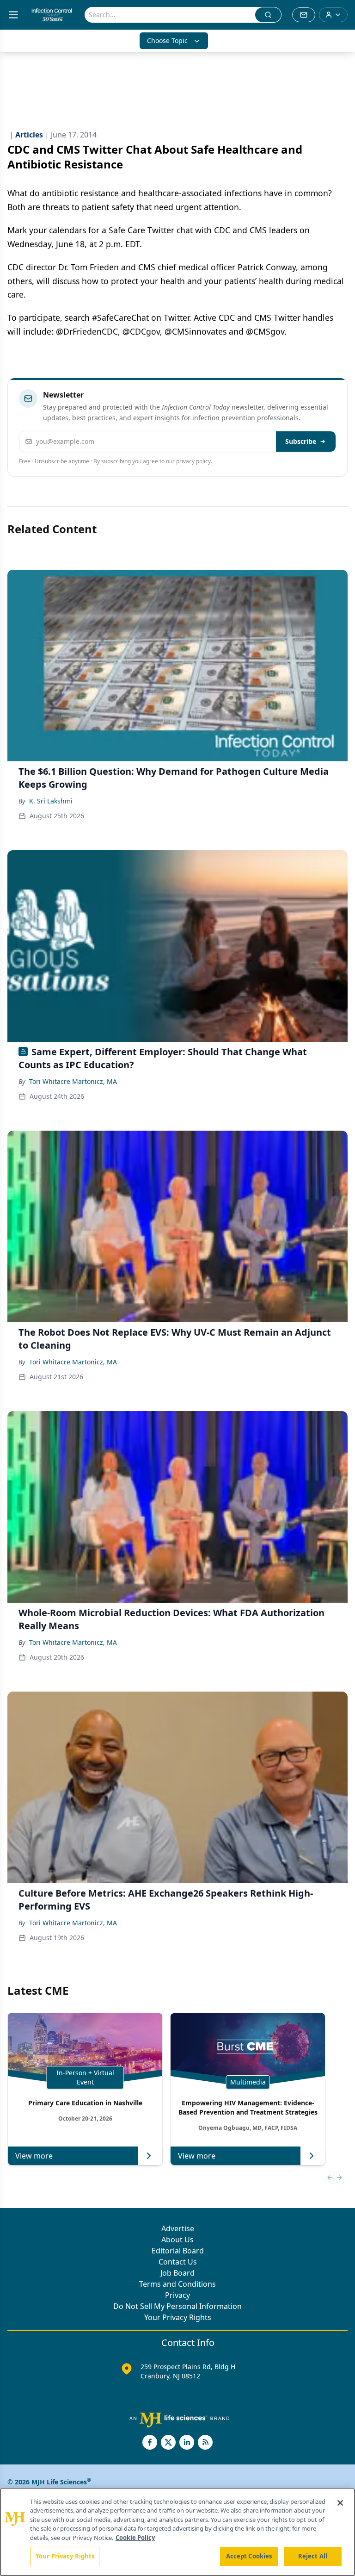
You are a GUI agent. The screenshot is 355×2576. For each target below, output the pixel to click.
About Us (177, 2240)
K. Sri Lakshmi (51, 801)
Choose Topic (167, 40)
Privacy (177, 2295)
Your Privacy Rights (178, 2317)
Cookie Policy (135, 2538)
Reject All (313, 2556)
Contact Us (178, 2262)
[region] (177, 2532)
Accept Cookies (249, 2556)
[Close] (340, 2503)
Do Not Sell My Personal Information (177, 2306)
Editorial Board (178, 2251)
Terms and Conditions (177, 2284)
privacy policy (193, 461)
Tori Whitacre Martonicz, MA (73, 1081)
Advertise (178, 2228)
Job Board (177, 2273)
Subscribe (301, 441)
